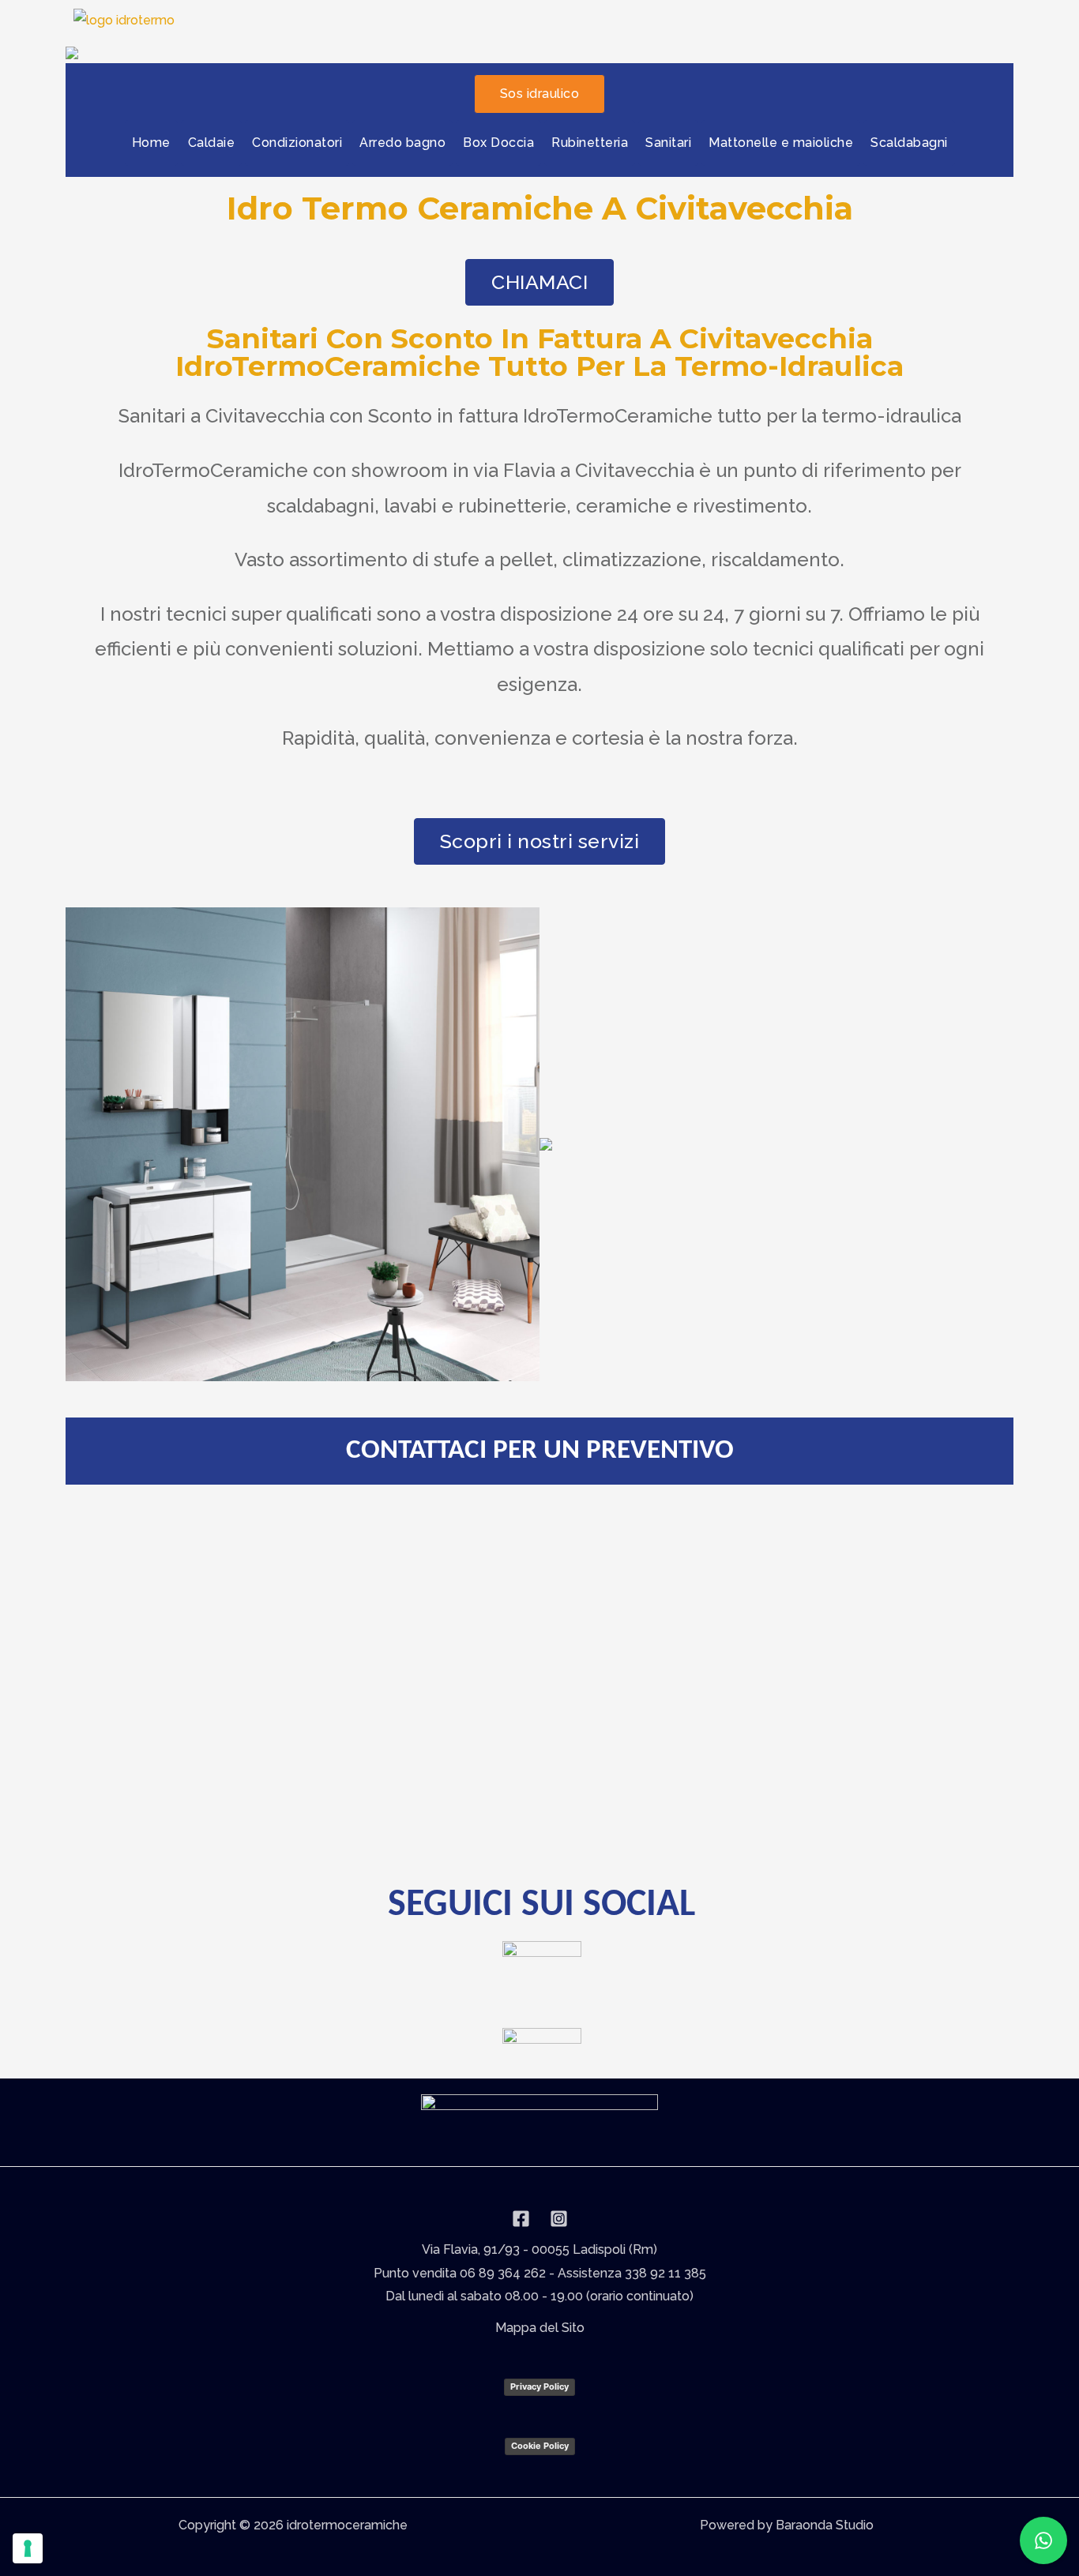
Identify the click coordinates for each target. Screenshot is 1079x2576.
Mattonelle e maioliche (781, 143)
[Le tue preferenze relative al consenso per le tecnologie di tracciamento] (28, 2548)
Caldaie (212, 143)
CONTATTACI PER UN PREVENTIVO (540, 1451)
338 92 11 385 (665, 2273)
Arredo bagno (402, 143)
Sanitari (668, 143)
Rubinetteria (590, 143)
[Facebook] (521, 2219)
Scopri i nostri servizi (540, 841)
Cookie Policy (540, 2446)
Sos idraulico (540, 94)
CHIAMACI (539, 282)
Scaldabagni (909, 143)
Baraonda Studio (825, 2525)
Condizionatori (297, 143)
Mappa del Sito (540, 2328)
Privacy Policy (539, 2386)
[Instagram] (559, 2219)
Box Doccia (498, 143)
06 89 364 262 (503, 2273)
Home (151, 143)
